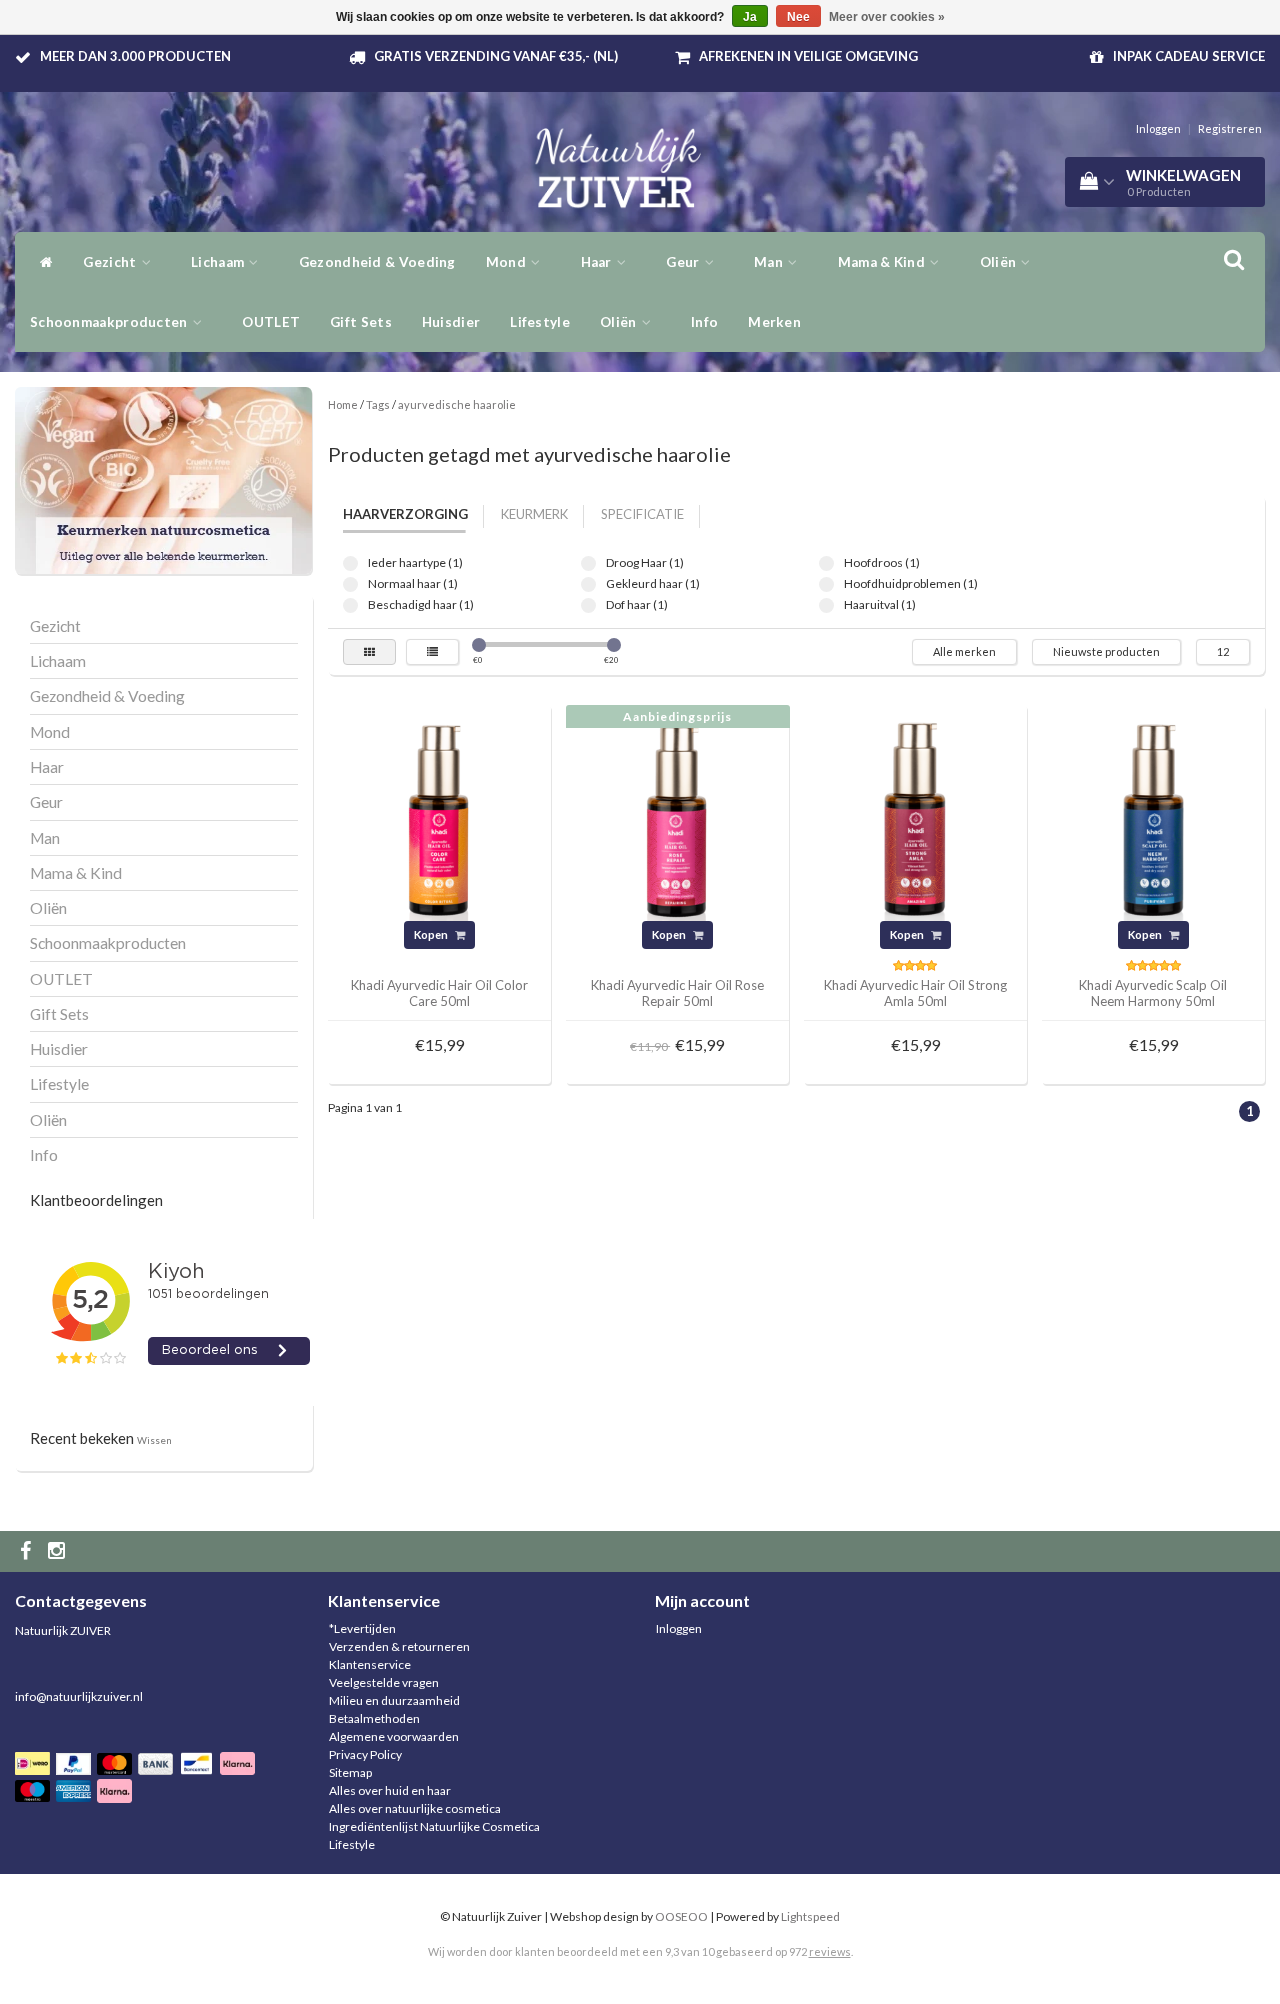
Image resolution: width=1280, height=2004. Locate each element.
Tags (378, 404)
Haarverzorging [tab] (405, 514)
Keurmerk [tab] (534, 514)
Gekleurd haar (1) (588, 584)
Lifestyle (540, 322)
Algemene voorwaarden (394, 1736)
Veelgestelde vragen (384, 1682)
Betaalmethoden (374, 1718)
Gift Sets (361, 322)
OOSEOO (681, 1916)
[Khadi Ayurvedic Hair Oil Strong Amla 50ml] (915, 815)
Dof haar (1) (588, 605)
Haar (598, 262)
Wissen (154, 1440)
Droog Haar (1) (588, 563)
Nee (798, 17)
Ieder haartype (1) (350, 563)
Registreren (1230, 128)
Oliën (1000, 262)
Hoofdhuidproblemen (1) (826, 584)
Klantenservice (370, 1664)
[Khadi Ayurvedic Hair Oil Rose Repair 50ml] (677, 815)
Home (343, 404)
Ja (750, 17)
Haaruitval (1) (826, 605)
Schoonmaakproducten (110, 322)
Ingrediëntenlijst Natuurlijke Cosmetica (434, 1826)
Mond (508, 262)
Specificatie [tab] (642, 514)
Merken (774, 322)
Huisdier (451, 322)
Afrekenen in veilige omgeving (808, 56)
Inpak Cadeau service (1189, 56)
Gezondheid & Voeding (377, 262)
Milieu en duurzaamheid (394, 1700)
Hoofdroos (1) (826, 563)
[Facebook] (28, 1551)
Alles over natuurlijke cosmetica (415, 1808)
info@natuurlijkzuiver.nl (79, 1696)
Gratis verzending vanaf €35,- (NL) (496, 56)
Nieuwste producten (1106, 651)
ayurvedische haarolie (457, 404)
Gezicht (111, 262)
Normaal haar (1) (350, 584)
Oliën (620, 322)
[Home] (41, 262)
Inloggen (1158, 128)
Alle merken (964, 651)
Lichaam (219, 262)
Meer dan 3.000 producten (135, 56)
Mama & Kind (883, 262)
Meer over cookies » (887, 17)
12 (1223, 651)
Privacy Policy (365, 1754)
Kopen (432, 934)
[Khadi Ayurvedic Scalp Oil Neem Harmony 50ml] (1153, 815)
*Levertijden (362, 1628)
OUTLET (271, 322)
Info (704, 322)
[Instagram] (59, 1551)
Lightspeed (810, 1916)
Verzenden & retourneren (399, 1646)
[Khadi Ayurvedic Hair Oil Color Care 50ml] (439, 815)
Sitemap (350, 1772)
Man (770, 262)
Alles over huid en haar (390, 1790)
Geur (684, 262)
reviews (830, 1951)
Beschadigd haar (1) (350, 605)
